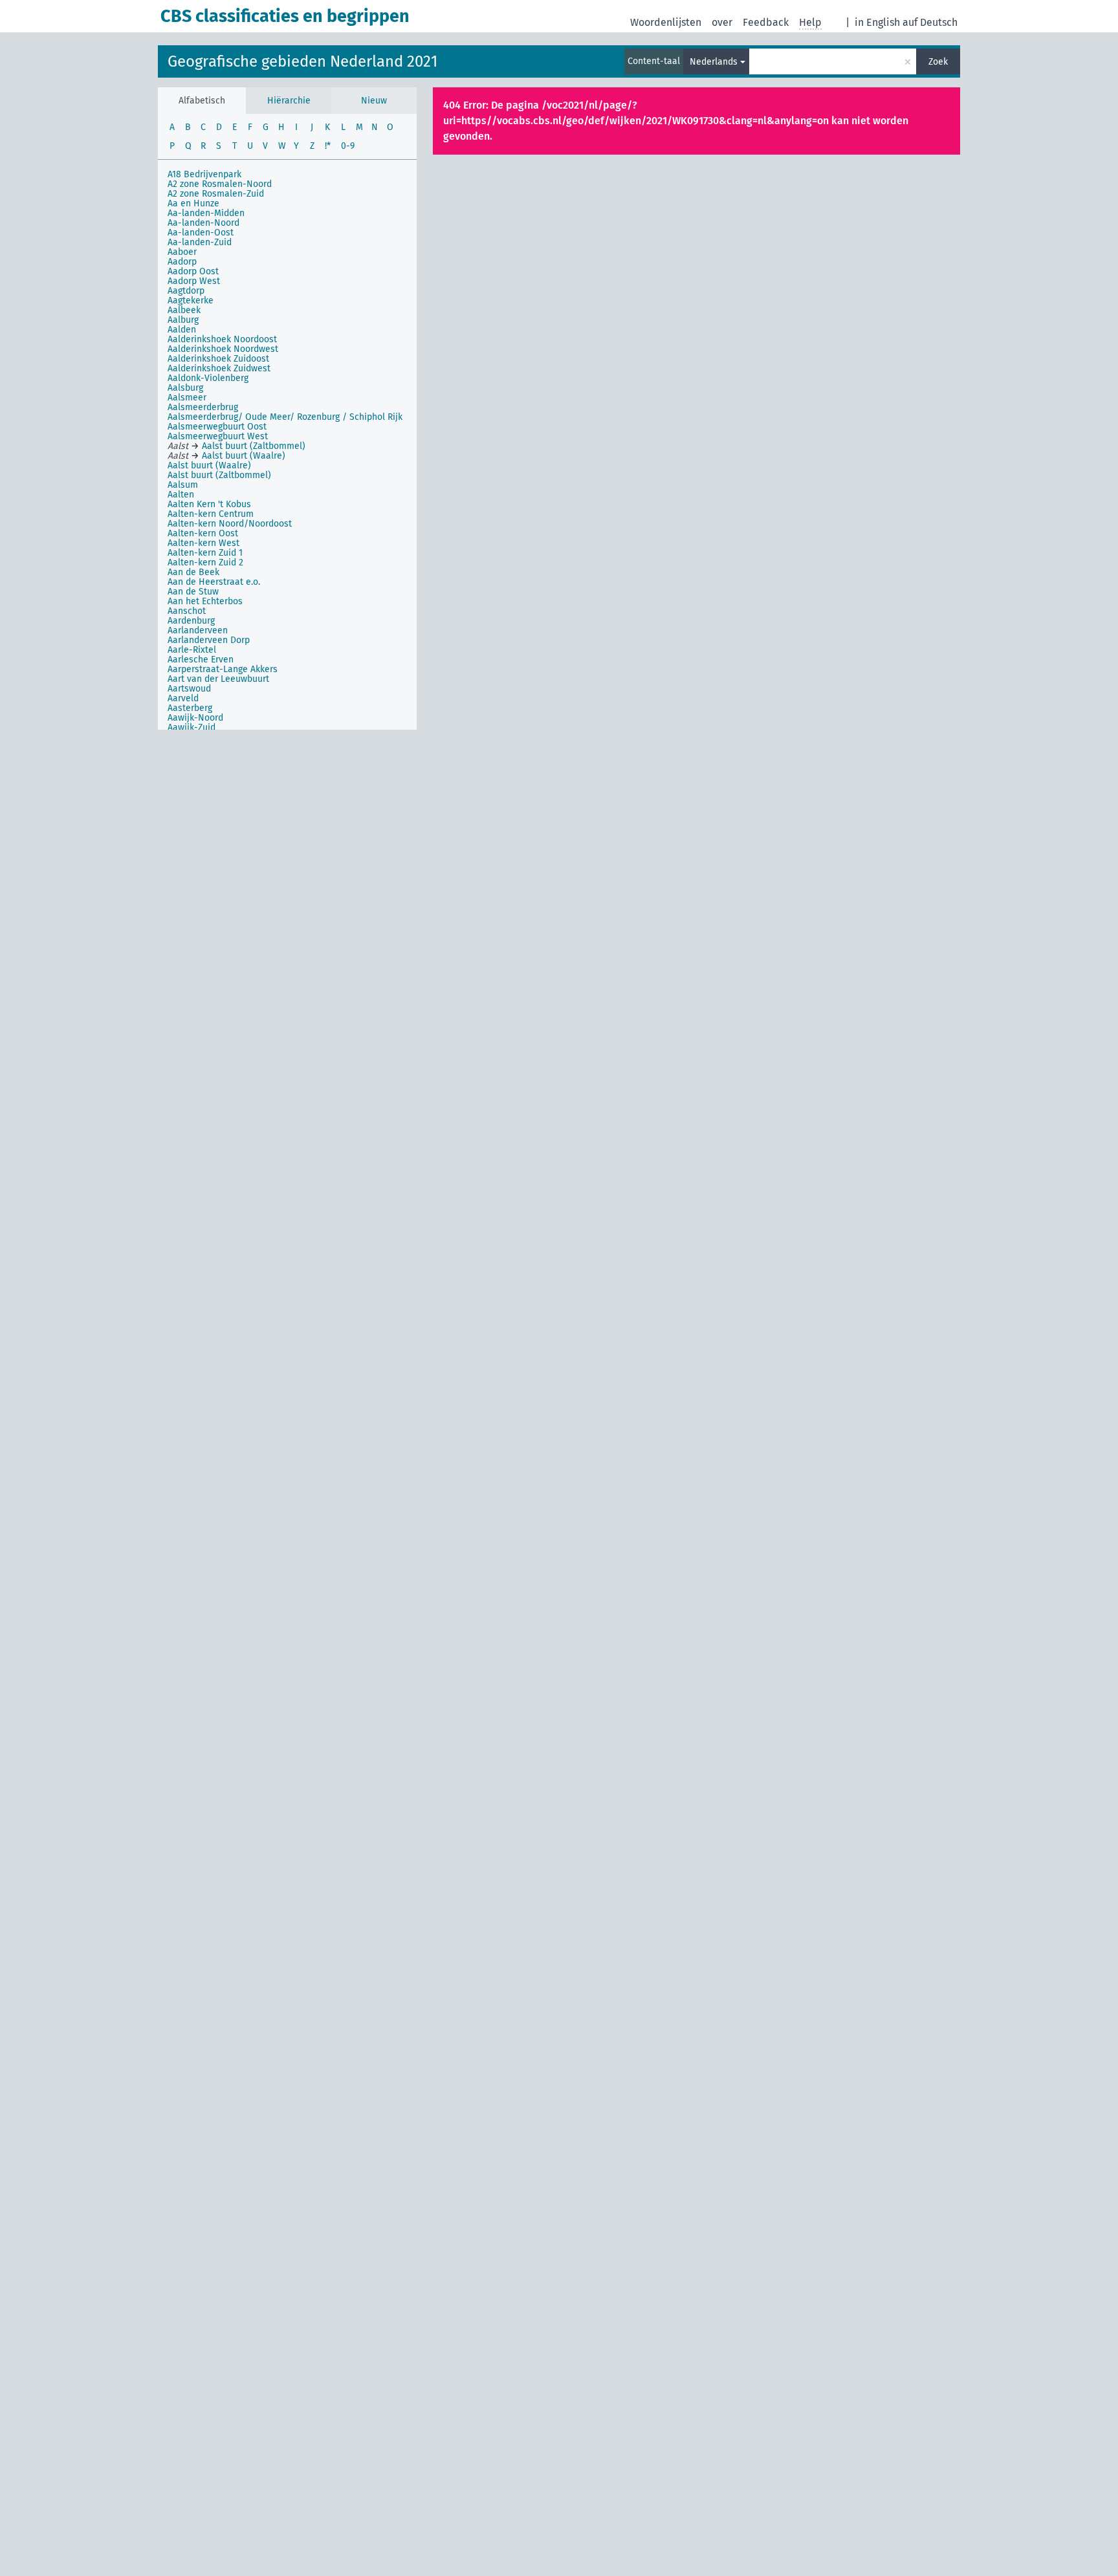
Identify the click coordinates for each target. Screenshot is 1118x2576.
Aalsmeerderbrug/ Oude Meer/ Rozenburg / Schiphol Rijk (285, 417)
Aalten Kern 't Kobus (209, 504)
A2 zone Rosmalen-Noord (220, 184)
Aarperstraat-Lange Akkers (223, 669)
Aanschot (187, 611)
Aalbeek (184, 310)
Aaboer (182, 252)
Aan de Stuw (193, 592)
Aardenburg (191, 621)
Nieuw (374, 101)
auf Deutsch (930, 22)
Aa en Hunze (193, 203)
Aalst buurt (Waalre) (209, 465)
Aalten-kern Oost (203, 533)
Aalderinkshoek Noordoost (222, 339)
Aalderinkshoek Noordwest (223, 349)
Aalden (182, 330)
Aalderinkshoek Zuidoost (218, 359)
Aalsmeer (187, 398)
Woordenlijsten (666, 22)
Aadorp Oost (193, 271)
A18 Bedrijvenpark (204, 174)
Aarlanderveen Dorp (209, 640)
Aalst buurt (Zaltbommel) (219, 475)
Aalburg (183, 320)
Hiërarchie (289, 101)
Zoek (938, 62)
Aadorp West (194, 281)
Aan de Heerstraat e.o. (214, 582)
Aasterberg (190, 708)
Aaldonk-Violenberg (208, 378)
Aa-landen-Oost (201, 233)
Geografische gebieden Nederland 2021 (302, 61)
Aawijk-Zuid (192, 727)
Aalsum (183, 485)
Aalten (181, 495)
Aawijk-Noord (195, 718)
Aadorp (182, 262)
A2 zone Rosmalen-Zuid (216, 194)
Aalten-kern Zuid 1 (205, 553)
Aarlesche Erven (201, 660)
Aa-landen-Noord (203, 223)
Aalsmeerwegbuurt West (218, 436)
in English (877, 22)
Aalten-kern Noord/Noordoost (230, 524)
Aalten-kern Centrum (211, 514)
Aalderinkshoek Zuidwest (219, 368)
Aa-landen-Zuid (200, 242)
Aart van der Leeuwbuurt (218, 679)
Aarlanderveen (198, 630)
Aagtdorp (186, 291)
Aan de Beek (193, 572)
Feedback (766, 22)
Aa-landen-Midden (206, 213)
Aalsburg (185, 388)
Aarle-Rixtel (192, 650)
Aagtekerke (191, 300)
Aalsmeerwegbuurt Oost (217, 427)
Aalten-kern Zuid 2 (205, 562)
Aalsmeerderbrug (203, 407)
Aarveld (183, 698)
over (722, 22)
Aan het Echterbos (205, 601)
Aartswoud (189, 689)
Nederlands (714, 62)
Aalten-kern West (203, 543)
